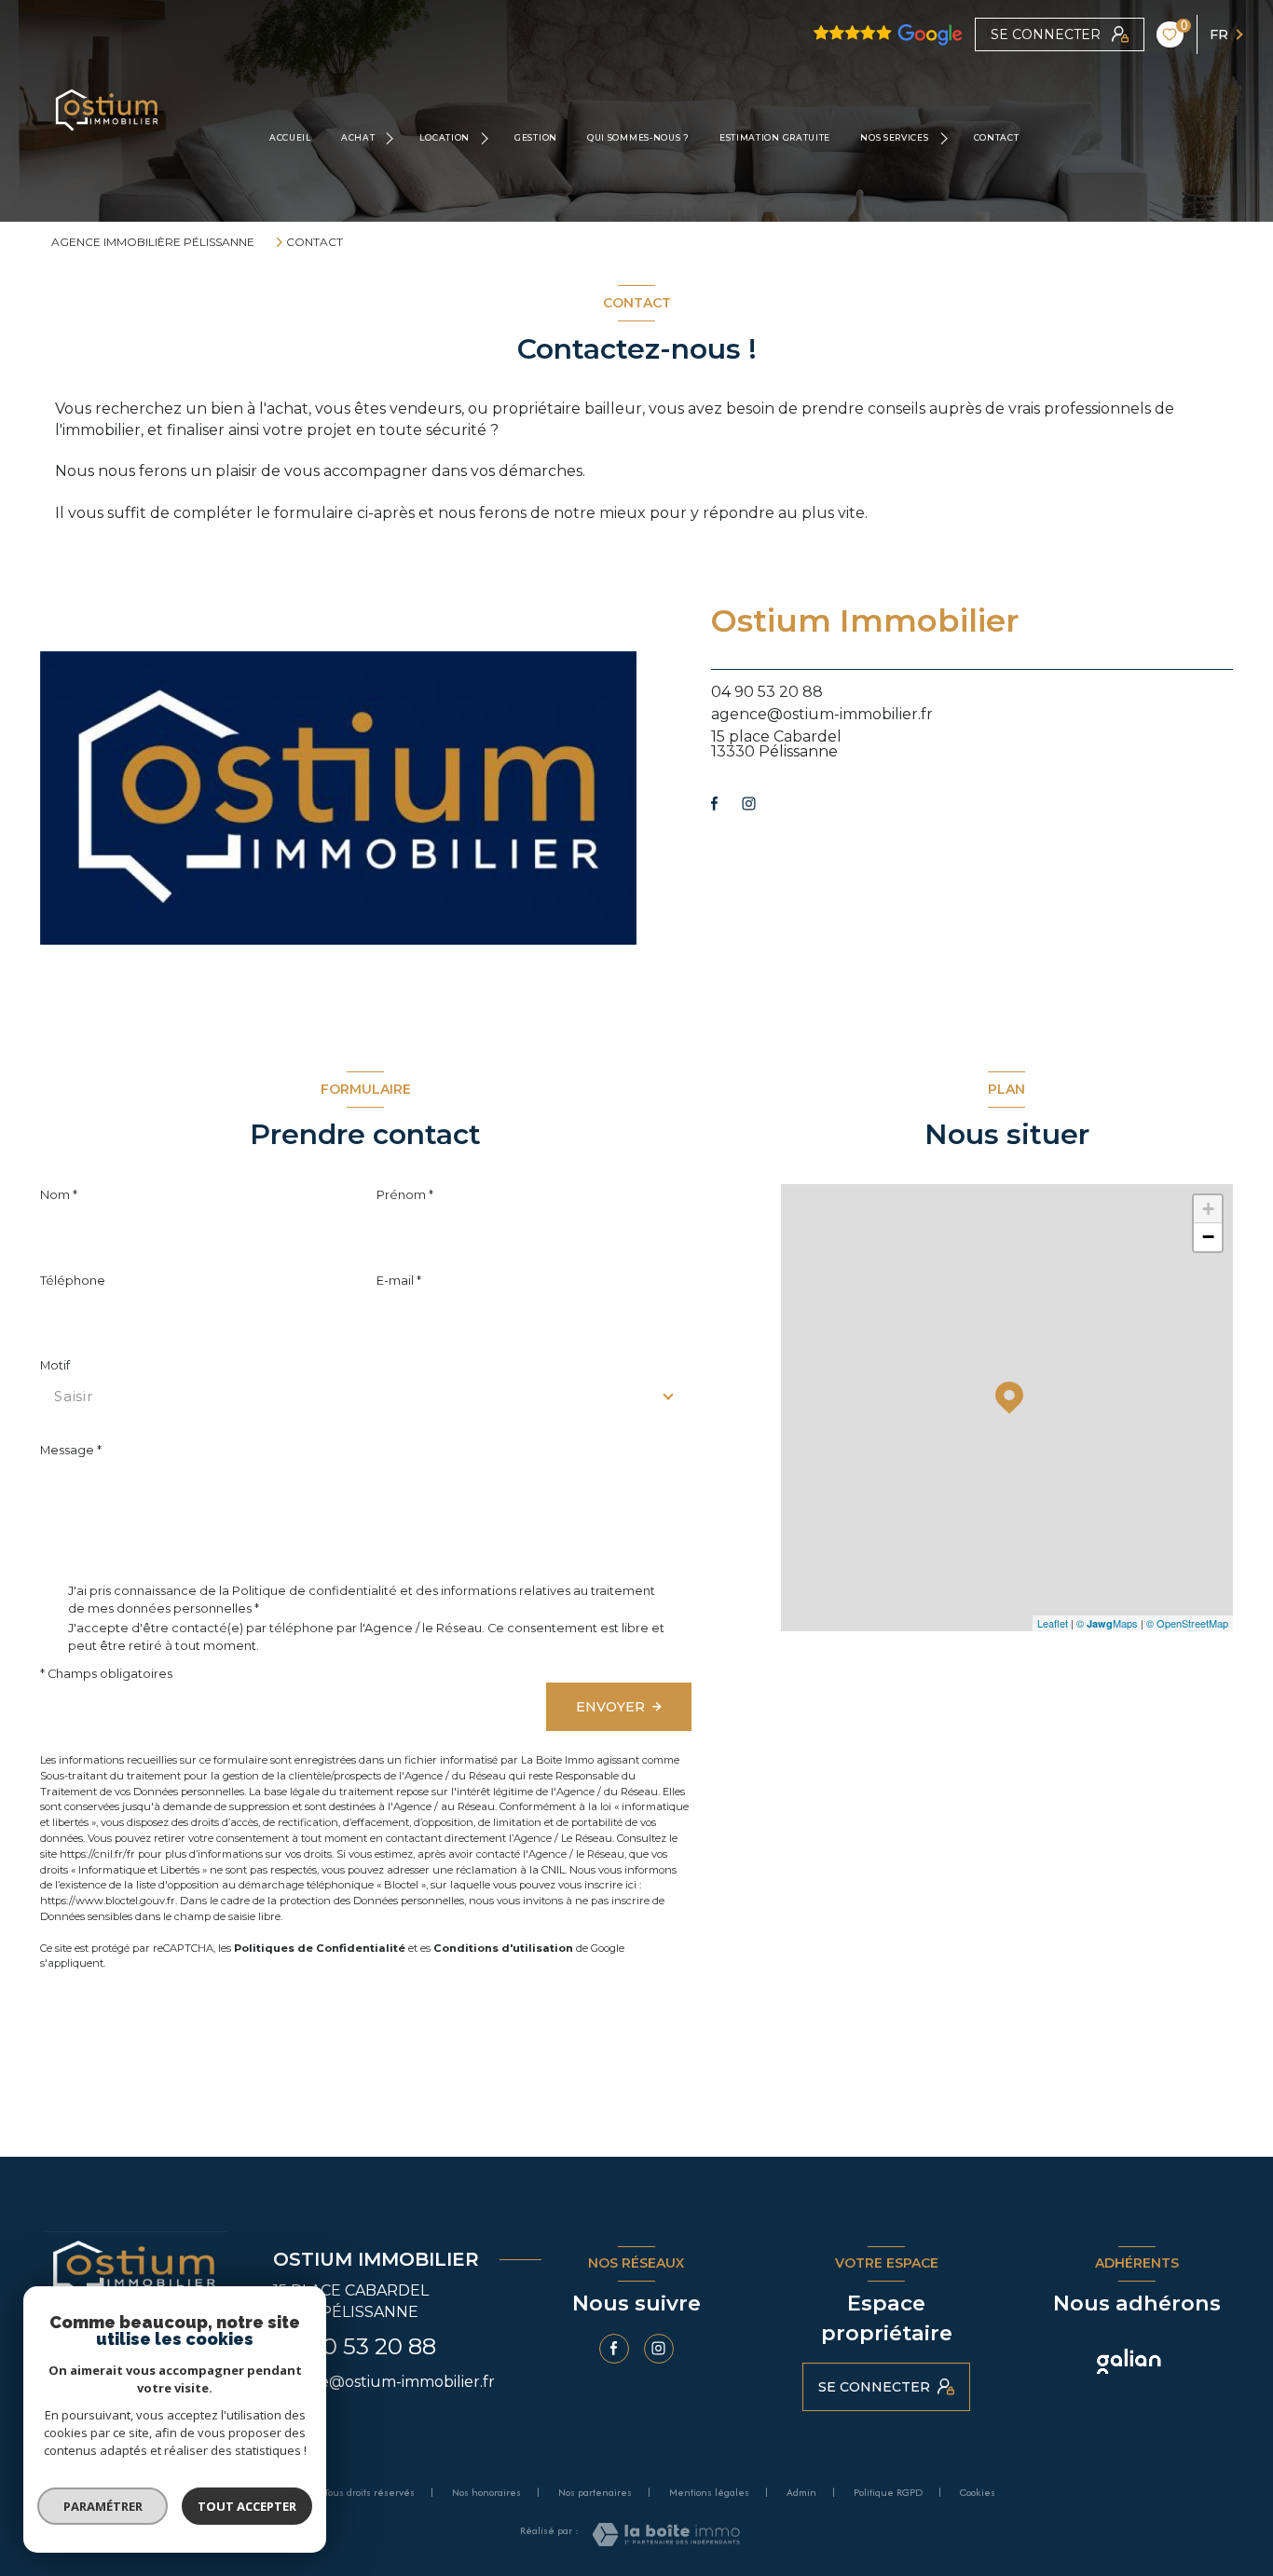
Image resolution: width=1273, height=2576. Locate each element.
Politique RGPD (888, 2492)
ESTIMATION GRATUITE (775, 137)
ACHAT (358, 137)
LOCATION (445, 137)
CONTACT (996, 137)
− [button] (1208, 1237)
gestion (536, 137)
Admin (801, 2492)
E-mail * (399, 1281)
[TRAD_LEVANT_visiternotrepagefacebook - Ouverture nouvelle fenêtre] (714, 804)
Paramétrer (103, 2506)
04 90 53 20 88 (767, 692)
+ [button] (1208, 1209)
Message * (71, 1450)
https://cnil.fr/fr (97, 1854)
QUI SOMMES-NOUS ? (638, 137)
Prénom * (405, 1195)
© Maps (1107, 1623)
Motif (55, 1365)
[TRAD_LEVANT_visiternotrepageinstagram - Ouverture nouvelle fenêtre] (749, 804)
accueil (290, 137)
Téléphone (73, 1281)
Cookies (978, 2493)
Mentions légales (709, 2492)
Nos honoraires (486, 2492)
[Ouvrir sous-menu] (392, 138)
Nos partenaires (595, 2492)
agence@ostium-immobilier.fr (822, 714)
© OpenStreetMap (1187, 1623)
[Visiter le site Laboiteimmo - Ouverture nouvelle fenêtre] (666, 2535)
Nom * (59, 1195)
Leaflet (1053, 1623)
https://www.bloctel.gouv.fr (108, 1901)
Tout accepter (247, 2506)
